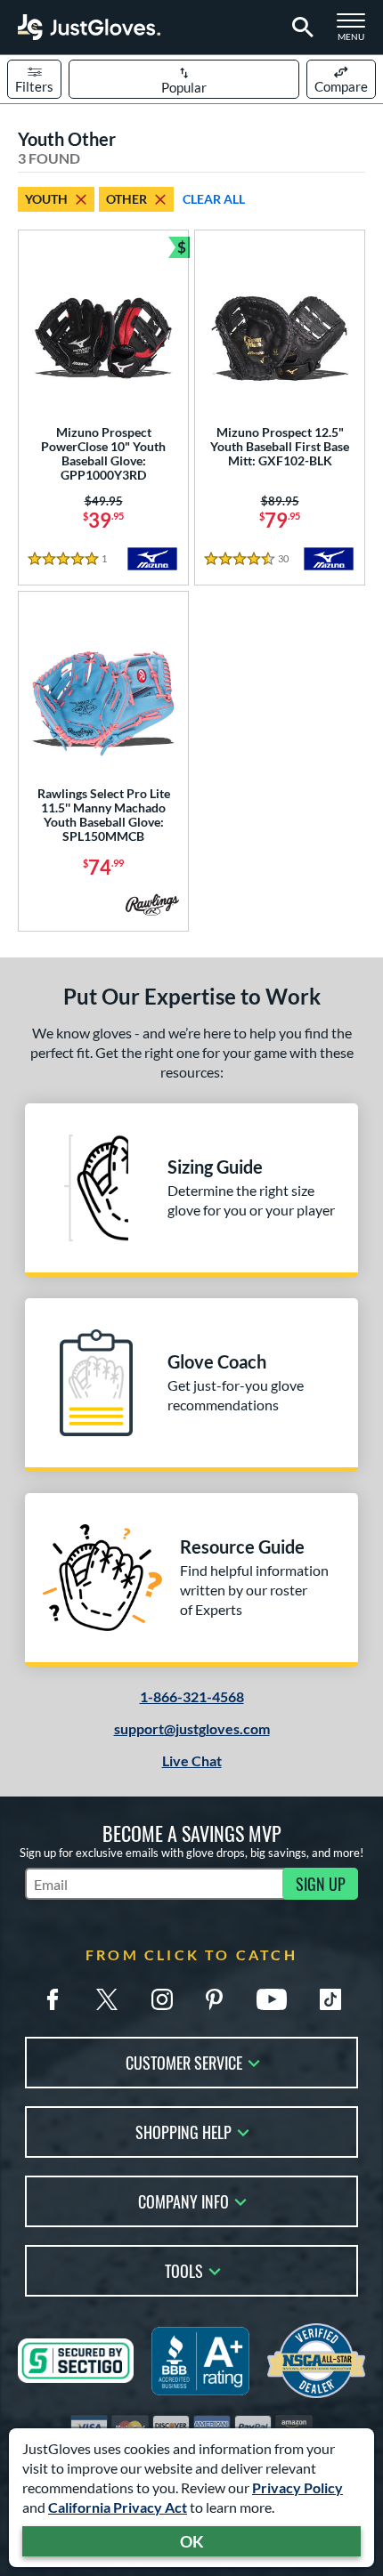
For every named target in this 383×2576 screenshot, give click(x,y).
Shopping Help (183, 2131)
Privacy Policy (297, 2487)
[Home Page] (89, 27)
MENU (356, 32)
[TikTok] (330, 1999)
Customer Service (184, 2061)
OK (192, 2541)
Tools (184, 2269)
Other (126, 199)
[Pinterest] (214, 1999)
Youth (46, 199)
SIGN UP (321, 1884)
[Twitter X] (107, 1999)
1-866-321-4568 (192, 1696)
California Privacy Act (118, 2507)
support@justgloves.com (192, 1728)
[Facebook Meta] (53, 1999)
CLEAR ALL (214, 199)
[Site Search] (300, 28)
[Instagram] (162, 1999)
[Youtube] (272, 1999)
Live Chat (192, 1760)
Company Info (183, 2200)
